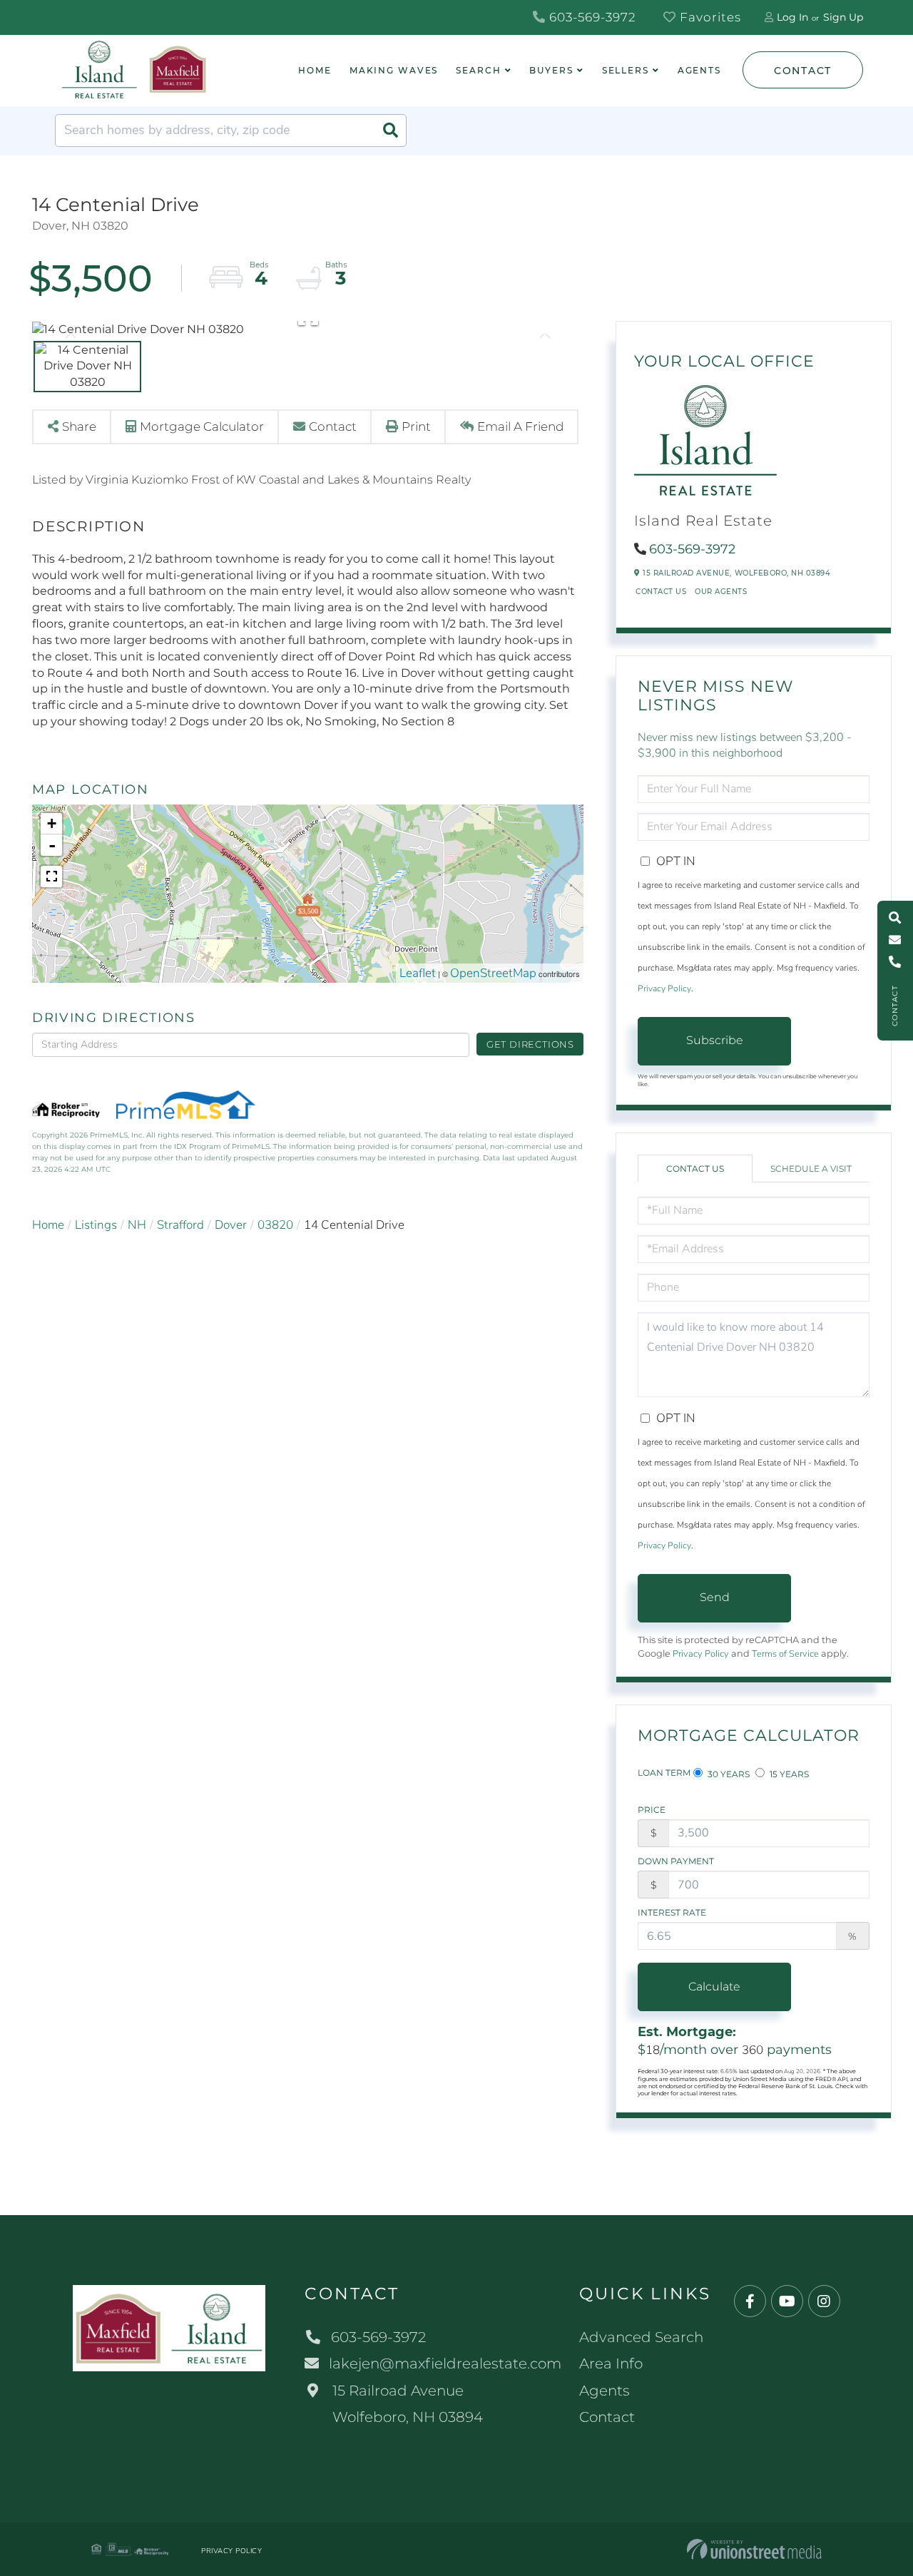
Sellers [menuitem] (626, 70)
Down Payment (676, 1861)
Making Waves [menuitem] (394, 70)
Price (652, 1810)
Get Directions (530, 1044)
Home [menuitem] (315, 70)
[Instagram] (824, 2302)
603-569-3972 (591, 17)
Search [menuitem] (478, 70)
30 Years (728, 1774)
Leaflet (418, 973)
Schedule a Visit (811, 1169)
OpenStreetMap (493, 973)
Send (715, 1597)
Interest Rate (672, 1912)
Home (48, 1225)
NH (137, 1225)
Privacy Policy (664, 988)
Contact (803, 71)
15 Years (788, 1774)
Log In (792, 17)
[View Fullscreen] (51, 876)
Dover (231, 1225)
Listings (96, 1225)
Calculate (714, 1987)
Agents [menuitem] (699, 70)
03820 (275, 1225)
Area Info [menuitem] (611, 2363)
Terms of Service (785, 1654)
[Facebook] (750, 2302)
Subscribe (715, 1040)
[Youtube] (787, 2302)
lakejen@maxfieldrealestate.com (445, 2363)
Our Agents (721, 592)
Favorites (709, 17)
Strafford (180, 1225)
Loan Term (664, 1773)
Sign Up (843, 17)
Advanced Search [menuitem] (641, 2337)
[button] (390, 131)
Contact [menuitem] (607, 2417)
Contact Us (661, 592)
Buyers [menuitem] (551, 70)
